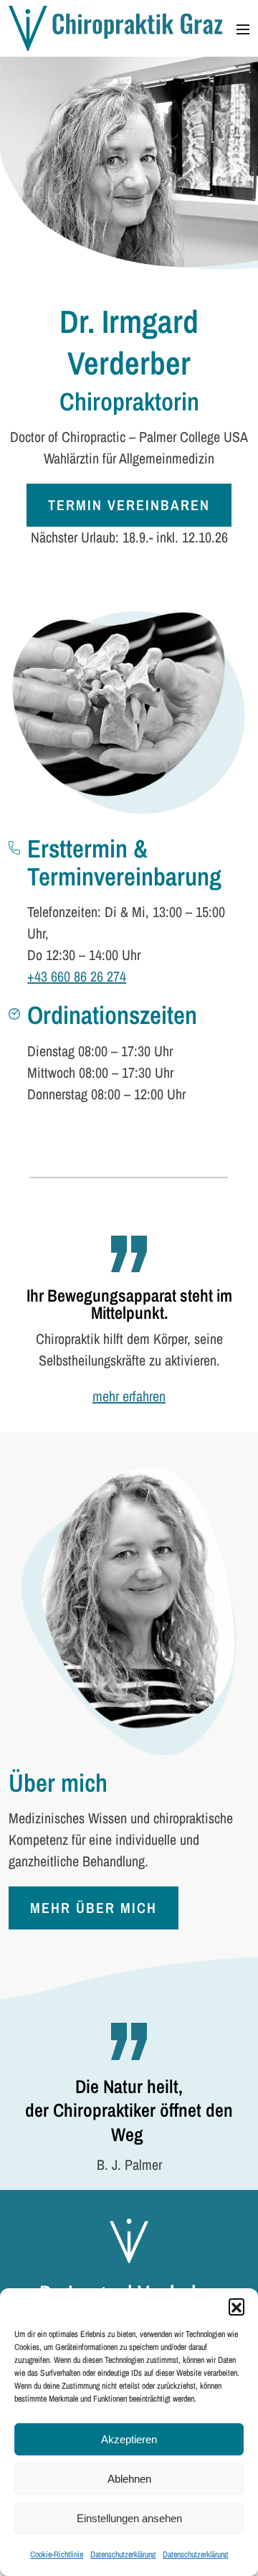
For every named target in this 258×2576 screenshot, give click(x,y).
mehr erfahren (129, 1396)
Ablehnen (129, 2479)
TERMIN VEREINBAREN (129, 505)
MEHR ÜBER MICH (94, 1908)
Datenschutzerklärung (123, 2554)
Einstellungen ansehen (129, 2518)
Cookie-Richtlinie (57, 2554)
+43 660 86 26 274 (77, 976)
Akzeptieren (129, 2439)
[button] (236, 2306)
